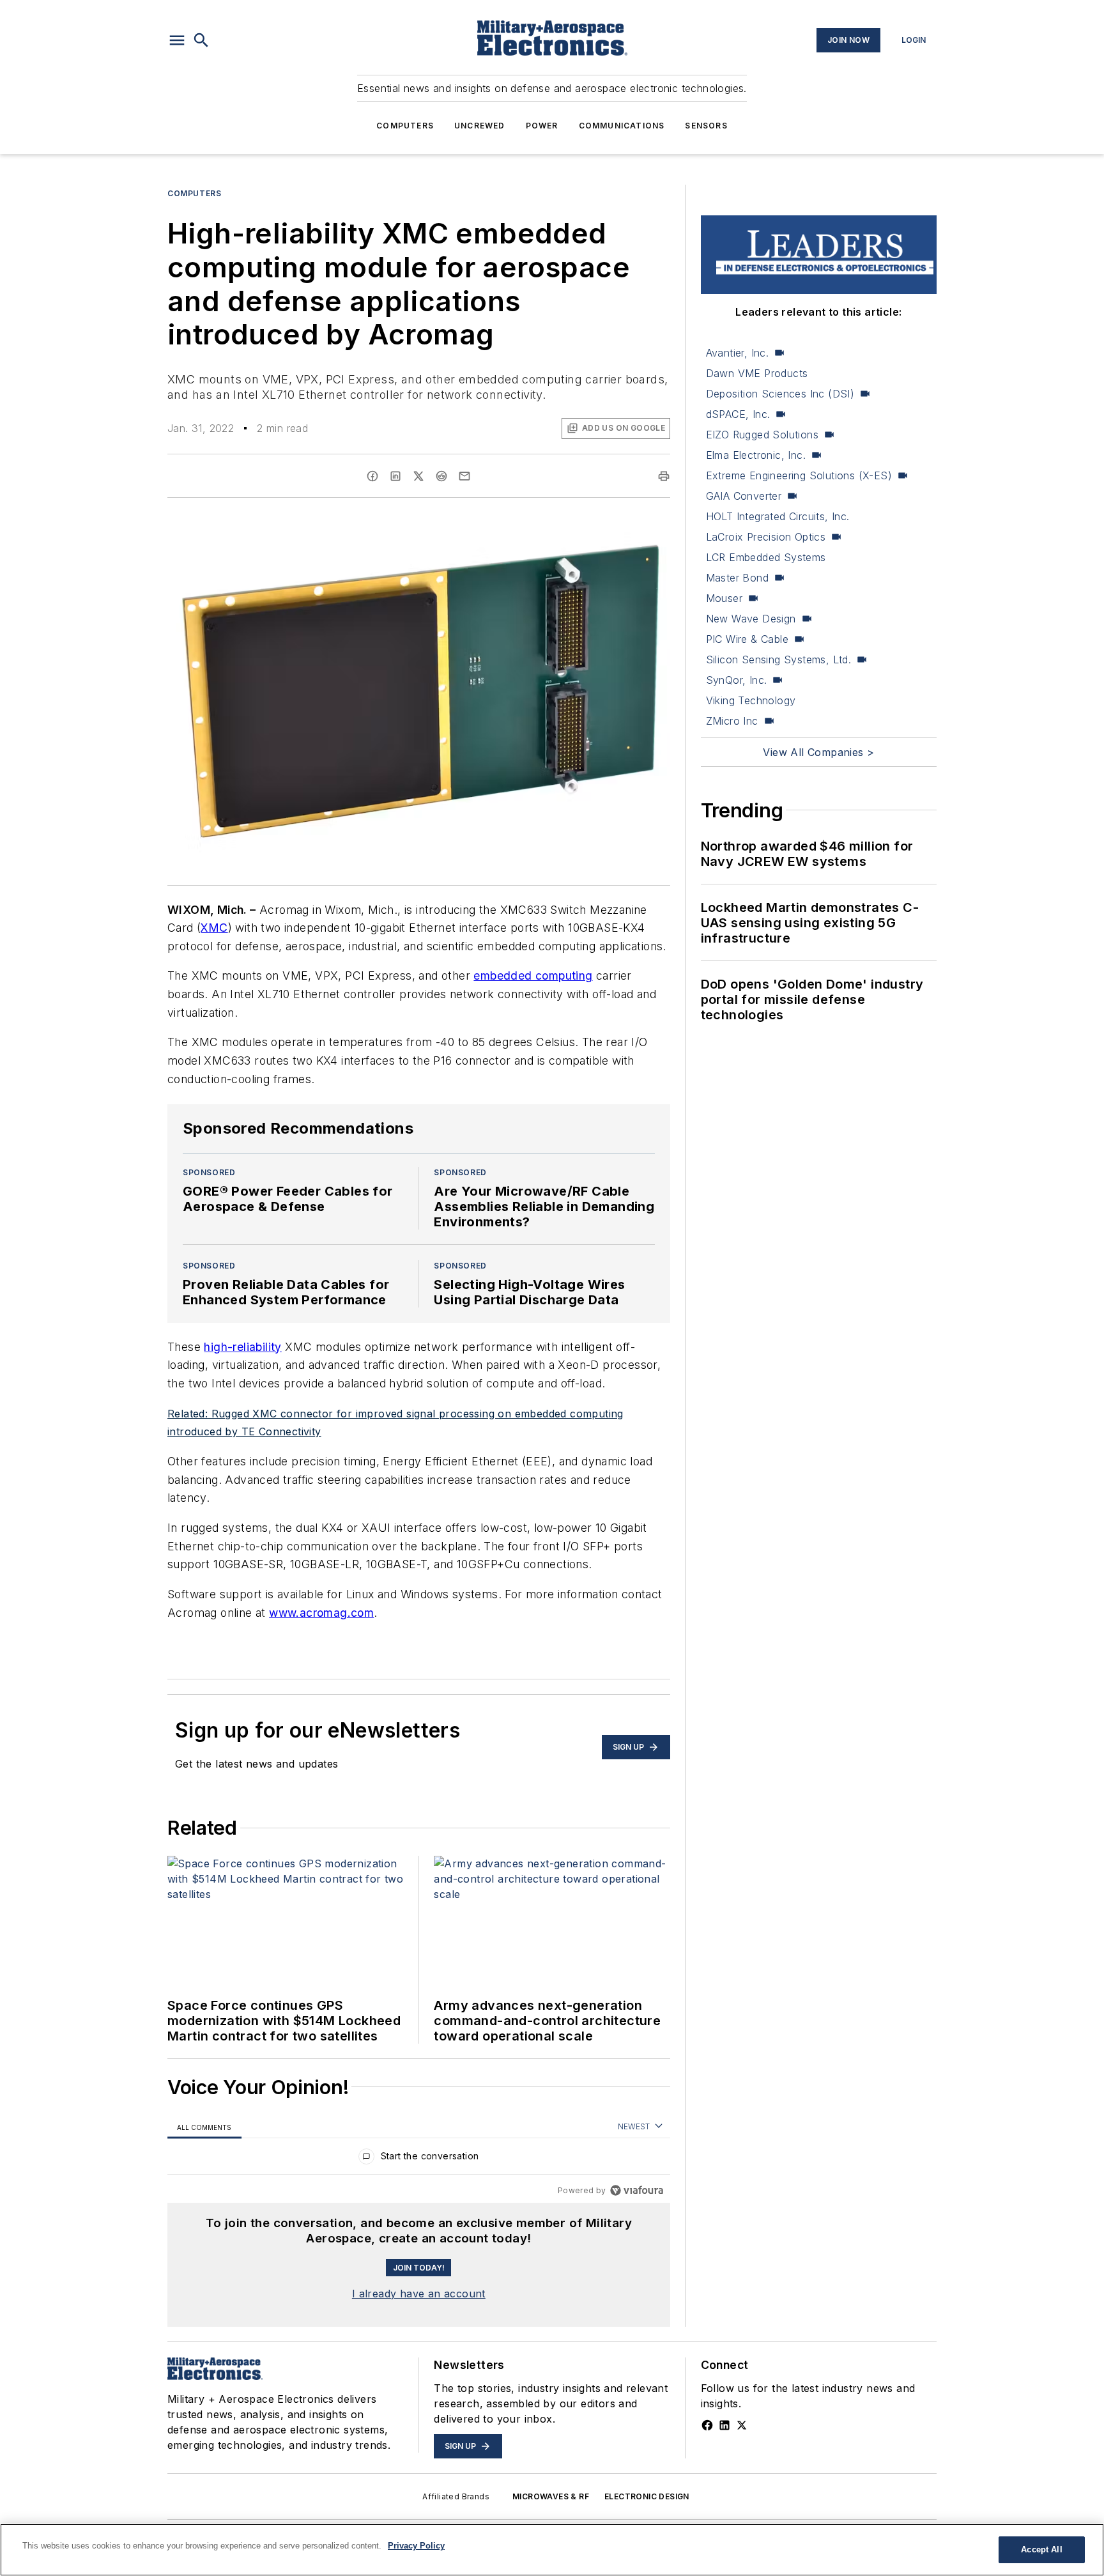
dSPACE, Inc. (738, 414)
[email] (464, 476)
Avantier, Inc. (738, 353)
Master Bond (737, 578)
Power (542, 126)
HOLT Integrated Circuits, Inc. (778, 516)
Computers (405, 126)
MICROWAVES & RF (551, 2496)
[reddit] (441, 476)
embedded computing (533, 976)
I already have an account (419, 2294)
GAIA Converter (744, 496)
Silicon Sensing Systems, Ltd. (779, 659)
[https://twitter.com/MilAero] (742, 2425)
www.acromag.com (321, 1613)
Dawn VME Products (757, 373)
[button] (177, 40)
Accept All (1041, 2549)
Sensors (706, 126)
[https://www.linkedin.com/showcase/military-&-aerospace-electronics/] (724, 2425)
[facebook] (372, 476)
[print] (664, 476)
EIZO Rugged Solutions (762, 435)
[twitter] (418, 476)
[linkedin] (395, 476)
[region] (419, 2159)
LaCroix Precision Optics (766, 537)
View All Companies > (818, 752)
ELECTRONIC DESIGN (647, 2496)
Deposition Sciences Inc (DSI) (780, 394)
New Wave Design (751, 619)
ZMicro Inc (732, 721)
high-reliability (242, 1347)
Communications (622, 126)
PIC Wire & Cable (747, 639)
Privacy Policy (416, 2546)
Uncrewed (480, 126)
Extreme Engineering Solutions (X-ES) (799, 475)
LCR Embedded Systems (766, 557)
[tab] (204, 2127)
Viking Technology (751, 700)
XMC (214, 928)
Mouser (724, 598)
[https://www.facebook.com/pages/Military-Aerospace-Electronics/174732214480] (707, 2425)
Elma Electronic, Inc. (756, 455)
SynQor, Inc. (737, 680)
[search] (201, 40)
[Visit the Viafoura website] (637, 2190)
